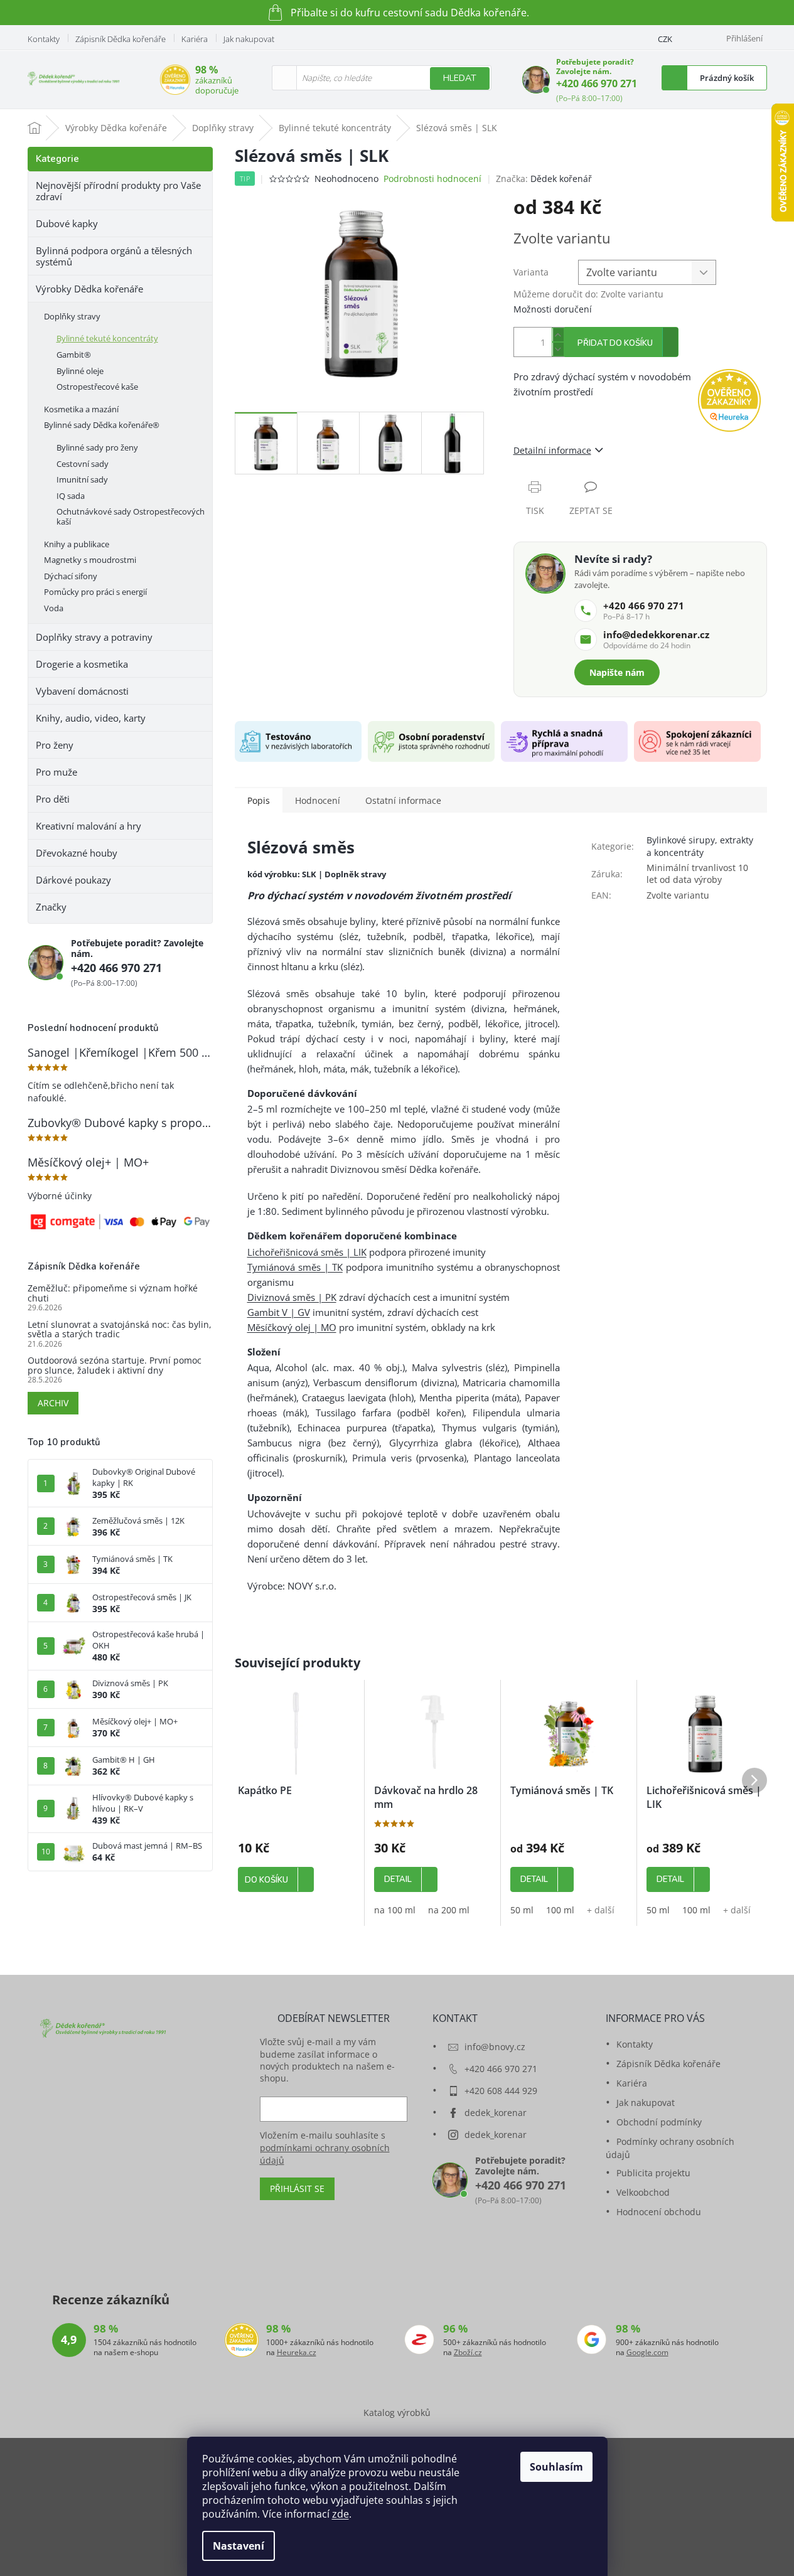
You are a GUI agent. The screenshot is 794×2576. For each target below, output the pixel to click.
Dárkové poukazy (73, 880)
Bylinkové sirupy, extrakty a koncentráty (700, 846)
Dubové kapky (67, 223)
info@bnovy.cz (495, 2047)
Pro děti (53, 799)
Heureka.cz (297, 2353)
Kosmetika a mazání (81, 409)
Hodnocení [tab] (318, 800)
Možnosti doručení (553, 309)
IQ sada (71, 496)
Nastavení (239, 2546)
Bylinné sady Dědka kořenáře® (102, 425)
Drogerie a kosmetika (82, 664)
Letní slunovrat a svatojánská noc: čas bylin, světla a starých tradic (120, 1329)
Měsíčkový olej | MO (292, 1327)
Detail (398, 1879)
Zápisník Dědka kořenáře (121, 39)
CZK (665, 39)
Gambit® (74, 355)
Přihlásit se (297, 2189)
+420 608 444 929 (501, 2091)
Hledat (460, 78)
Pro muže (56, 772)
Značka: (544, 179)
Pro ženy (55, 745)
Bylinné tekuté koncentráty (107, 338)
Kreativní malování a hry (89, 826)
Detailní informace (552, 450)
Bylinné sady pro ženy (97, 447)
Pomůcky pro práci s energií (95, 592)
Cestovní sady (83, 464)
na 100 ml (395, 1910)
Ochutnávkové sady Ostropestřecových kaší (131, 516)
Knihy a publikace (77, 544)
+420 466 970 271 (597, 83)
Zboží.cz (468, 2353)
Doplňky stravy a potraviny (94, 637)
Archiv (53, 1403)
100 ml (560, 1910)
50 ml (522, 1910)
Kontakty (44, 39)
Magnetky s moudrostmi (90, 560)
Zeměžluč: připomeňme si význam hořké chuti (113, 1293)
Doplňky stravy (72, 316)
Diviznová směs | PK (292, 1297)
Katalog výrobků (397, 2413)
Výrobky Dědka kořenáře (89, 289)
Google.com (647, 2353)
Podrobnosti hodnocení (432, 179)
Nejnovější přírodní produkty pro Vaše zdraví (118, 191)
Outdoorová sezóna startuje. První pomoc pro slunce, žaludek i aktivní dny (115, 1365)
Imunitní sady (82, 479)
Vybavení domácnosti (82, 691)
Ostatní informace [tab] (403, 800)
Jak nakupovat (249, 39)
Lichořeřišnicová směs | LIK (307, 1252)
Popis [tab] (259, 800)
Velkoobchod (643, 2192)
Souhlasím (556, 2467)
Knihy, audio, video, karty (91, 718)
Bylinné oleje (80, 371)
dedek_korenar (496, 2113)
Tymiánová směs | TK (295, 1267)
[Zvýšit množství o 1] (558, 335)
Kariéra (195, 39)
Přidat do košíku (615, 343)
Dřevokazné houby (77, 853)
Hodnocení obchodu (659, 2212)
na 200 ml (449, 1910)
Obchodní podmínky (659, 2122)
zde (341, 2514)
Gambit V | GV (279, 1312)
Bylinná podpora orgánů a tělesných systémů (114, 256)
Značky (51, 907)
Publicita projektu (653, 2173)
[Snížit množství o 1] (558, 349)
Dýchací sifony (71, 576)
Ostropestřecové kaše (97, 387)
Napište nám (617, 672)
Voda (54, 608)
